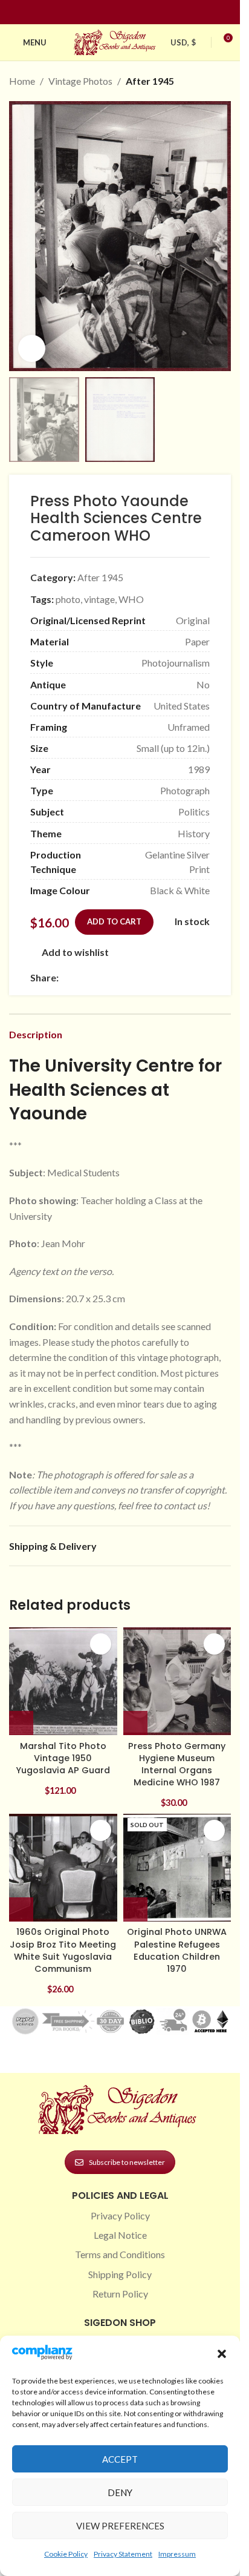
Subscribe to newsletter (127, 2162)
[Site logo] (116, 41)
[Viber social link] (196, 978)
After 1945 (150, 81)
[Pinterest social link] (128, 12)
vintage (99, 599)
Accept (120, 2459)
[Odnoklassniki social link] (138, 978)
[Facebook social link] (99, 12)
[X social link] (80, 978)
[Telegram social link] (182, 978)
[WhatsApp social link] (153, 978)
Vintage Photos (80, 81)
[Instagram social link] (113, 12)
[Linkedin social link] (142, 12)
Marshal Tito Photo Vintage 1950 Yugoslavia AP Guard (63, 1758)
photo (68, 599)
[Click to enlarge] (32, 348)
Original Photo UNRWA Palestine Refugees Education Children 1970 (177, 1950)
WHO (131, 599)
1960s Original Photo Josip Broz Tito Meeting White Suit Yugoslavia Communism (63, 1950)
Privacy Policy (120, 2215)
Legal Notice (120, 2235)
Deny (120, 2492)
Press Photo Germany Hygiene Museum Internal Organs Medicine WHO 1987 (177, 1764)
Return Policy (120, 2294)
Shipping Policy (120, 2274)
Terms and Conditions (120, 2254)
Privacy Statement (123, 2554)
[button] (222, 2354)
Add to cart (114, 921)
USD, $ (183, 42)
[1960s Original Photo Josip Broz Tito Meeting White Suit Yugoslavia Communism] (63, 1868)
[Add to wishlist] (101, 1644)
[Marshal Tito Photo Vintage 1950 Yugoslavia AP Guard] (63, 1682)
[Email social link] (95, 978)
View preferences (120, 2526)
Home (22, 81)
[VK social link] (167, 978)
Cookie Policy (66, 2554)
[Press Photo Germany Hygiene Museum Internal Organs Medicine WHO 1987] (177, 1682)
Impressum (177, 2554)
